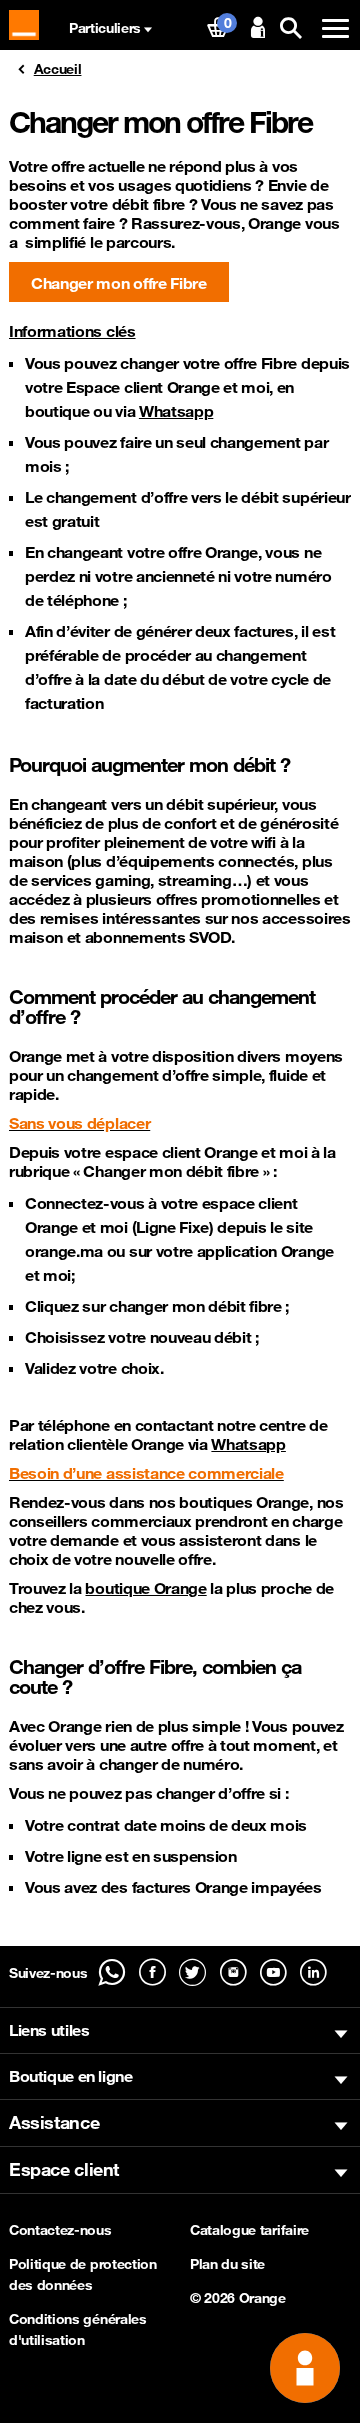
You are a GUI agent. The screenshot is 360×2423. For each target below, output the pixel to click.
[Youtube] (273, 1972)
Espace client (64, 2169)
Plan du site (227, 2264)
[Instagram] (233, 1972)
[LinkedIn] (313, 1972)
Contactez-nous (60, 2230)
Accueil (58, 69)
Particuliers (105, 28)
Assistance (54, 2122)
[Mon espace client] (257, 28)
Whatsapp (176, 411)
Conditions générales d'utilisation (78, 2329)
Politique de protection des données (83, 2274)
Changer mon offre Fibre (119, 283)
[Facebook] (152, 1972)
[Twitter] (192, 1972)
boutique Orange (145, 1588)
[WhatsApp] (111, 1972)
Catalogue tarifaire (249, 2230)
